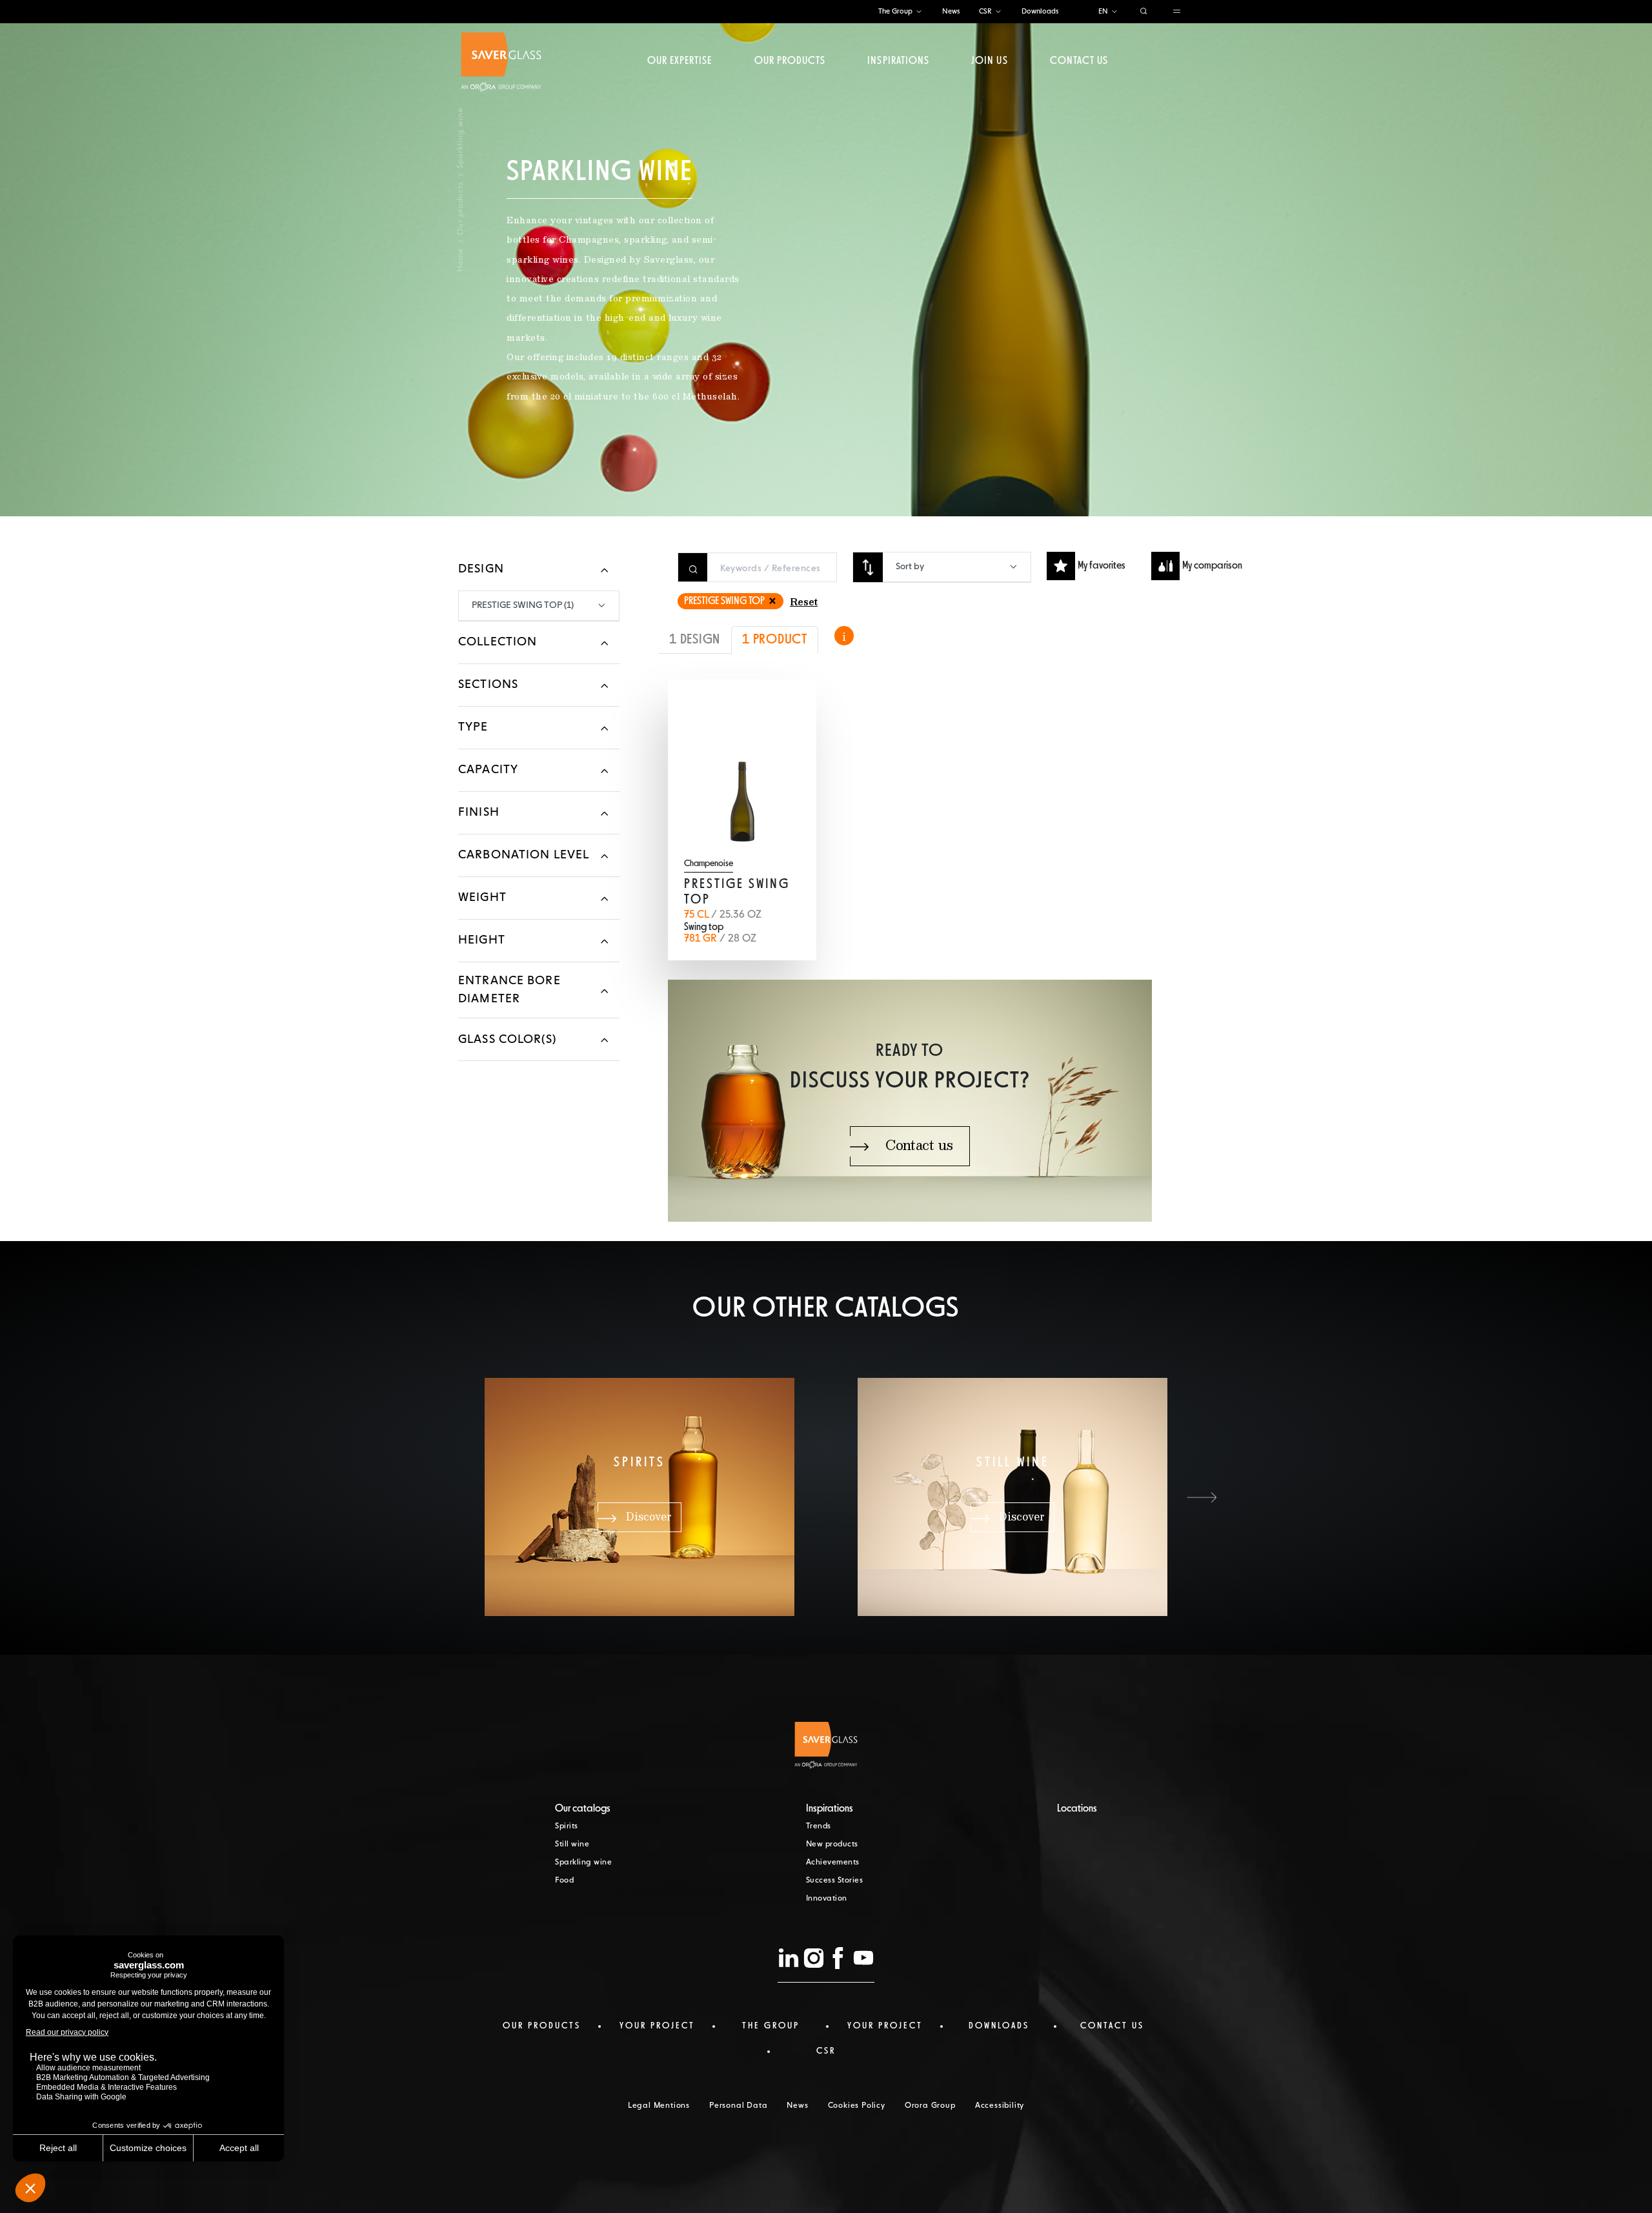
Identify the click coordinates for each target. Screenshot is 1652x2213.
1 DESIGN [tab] (695, 640)
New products (832, 1844)
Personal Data (738, 2106)
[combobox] (957, 567)
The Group (895, 11)
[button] (1202, 1497)
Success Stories (835, 1881)
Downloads (1040, 11)
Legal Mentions (659, 2106)
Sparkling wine (583, 1863)
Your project (657, 2026)
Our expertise (680, 61)
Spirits (567, 1826)
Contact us (1079, 61)
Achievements (833, 1863)
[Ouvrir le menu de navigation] (1177, 12)
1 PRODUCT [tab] (775, 640)
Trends (819, 1826)
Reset (804, 603)
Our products (790, 61)
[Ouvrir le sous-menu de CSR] (998, 12)
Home (461, 260)
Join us (989, 61)
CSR (985, 11)
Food (564, 1881)
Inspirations (898, 61)
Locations (1077, 1809)
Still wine (572, 1844)
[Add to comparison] (758, 708)
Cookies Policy (857, 2106)
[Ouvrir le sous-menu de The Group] (919, 12)
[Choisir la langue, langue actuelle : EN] (1114, 12)
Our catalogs (583, 1809)
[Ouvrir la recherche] (1144, 12)
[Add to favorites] (788, 708)
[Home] (501, 62)
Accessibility (1000, 2106)
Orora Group (930, 2106)
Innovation (827, 1899)
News (951, 11)
